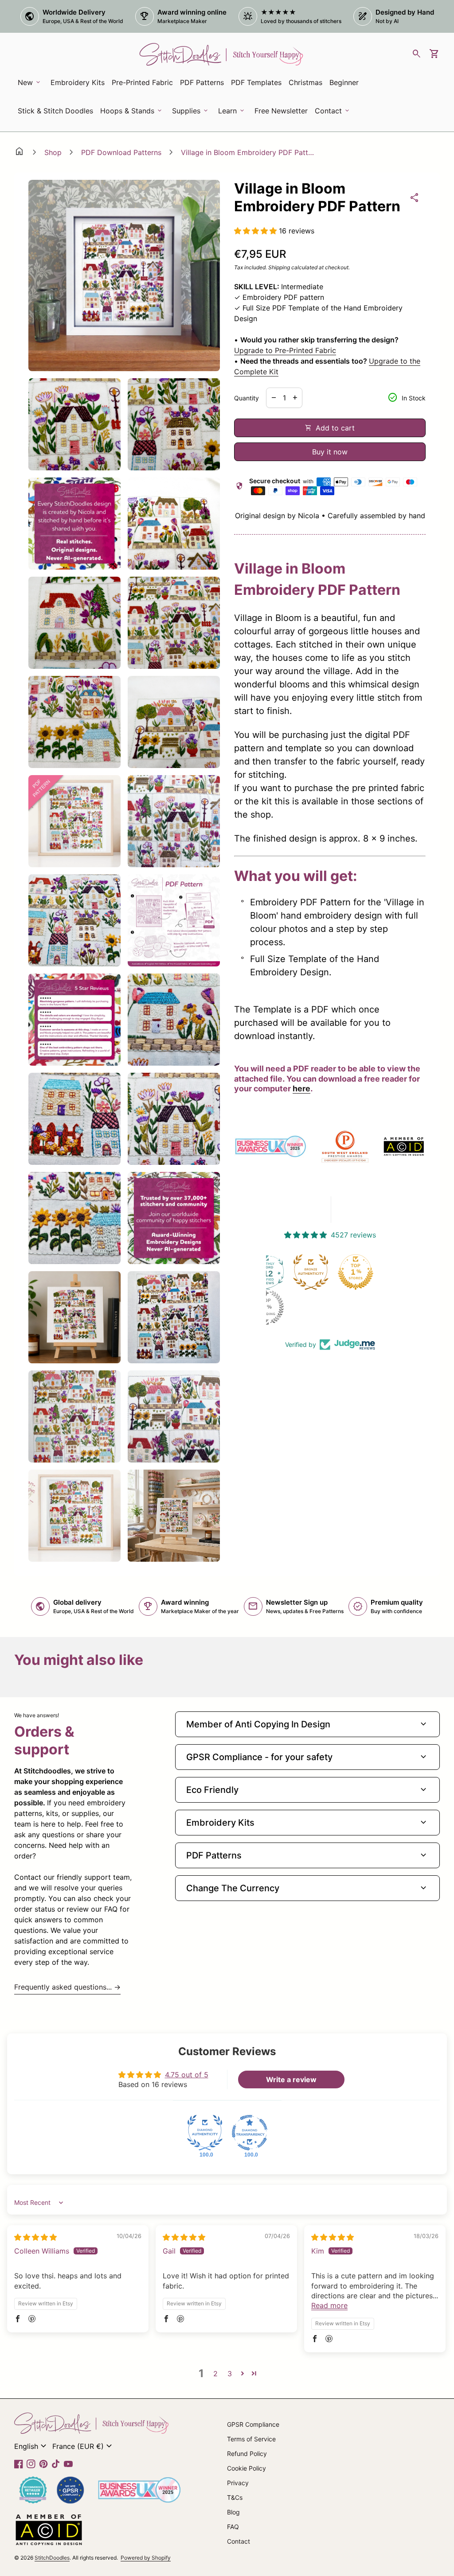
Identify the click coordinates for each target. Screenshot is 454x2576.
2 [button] (215, 2374)
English (31, 2446)
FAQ (233, 2527)
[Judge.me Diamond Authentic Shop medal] (205, 2133)
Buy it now (330, 452)
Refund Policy (247, 2454)
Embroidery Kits (79, 85)
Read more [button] (329, 2305)
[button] (256, 231)
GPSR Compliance (253, 2424)
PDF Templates (256, 82)
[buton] (31, 2446)
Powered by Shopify (146, 2558)
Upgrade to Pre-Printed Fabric (285, 350)
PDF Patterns (202, 82)
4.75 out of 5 (187, 2075)
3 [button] (230, 2374)
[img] (35, 2237)
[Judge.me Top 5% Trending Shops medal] (351, 1307)
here (301, 1088)
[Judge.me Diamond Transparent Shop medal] (250, 2133)
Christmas (305, 82)
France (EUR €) (83, 2446)
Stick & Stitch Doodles (55, 111)
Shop (53, 152)
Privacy (238, 2483)
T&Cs (235, 2497)
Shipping (279, 267)
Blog (233, 2512)
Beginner (344, 82)
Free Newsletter (283, 113)
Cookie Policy (247, 2468)
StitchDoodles (52, 2558)
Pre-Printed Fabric (142, 82)
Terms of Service (251, 2439)
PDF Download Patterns (121, 152)
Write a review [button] (291, 2079)
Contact (239, 2541)
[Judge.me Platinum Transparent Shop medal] (306, 1272)
